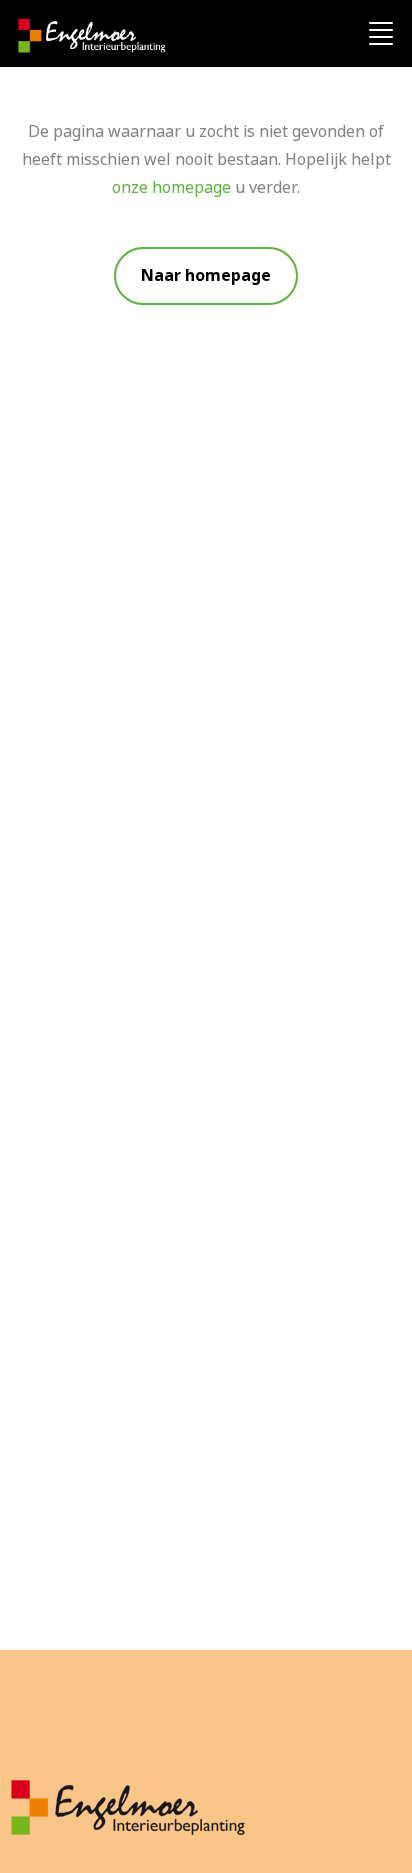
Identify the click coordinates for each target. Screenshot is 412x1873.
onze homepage (171, 187)
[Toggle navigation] (380, 36)
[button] (206, 276)
